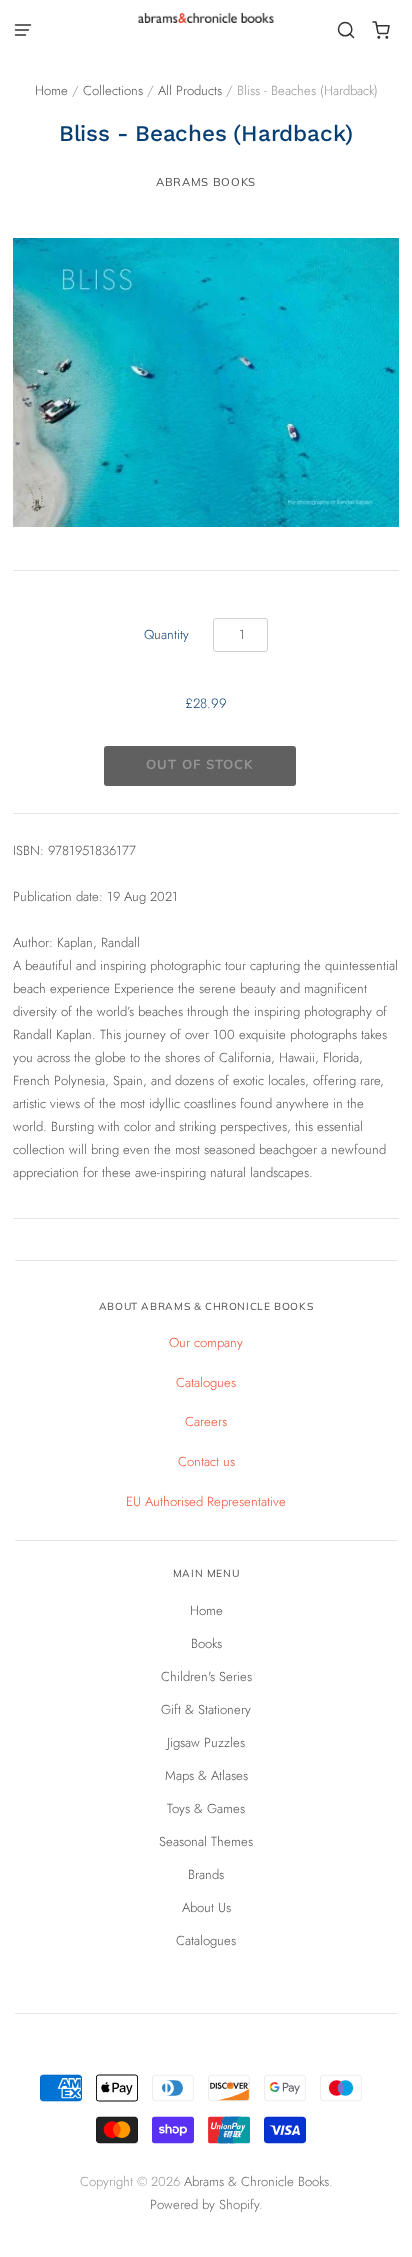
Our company (206, 1342)
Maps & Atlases (206, 1775)
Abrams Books (206, 182)
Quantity (166, 634)
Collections (113, 90)
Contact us (206, 1461)
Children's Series (206, 1676)
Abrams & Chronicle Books (256, 2181)
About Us (206, 1907)
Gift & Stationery (206, 1709)
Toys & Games (206, 1808)
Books (206, 1643)
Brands (206, 1874)
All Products (190, 90)
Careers (206, 1421)
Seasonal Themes (206, 1841)
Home (51, 90)
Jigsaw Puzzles (206, 1742)
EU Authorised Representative (206, 1501)
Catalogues (206, 1382)
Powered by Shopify (204, 2204)
